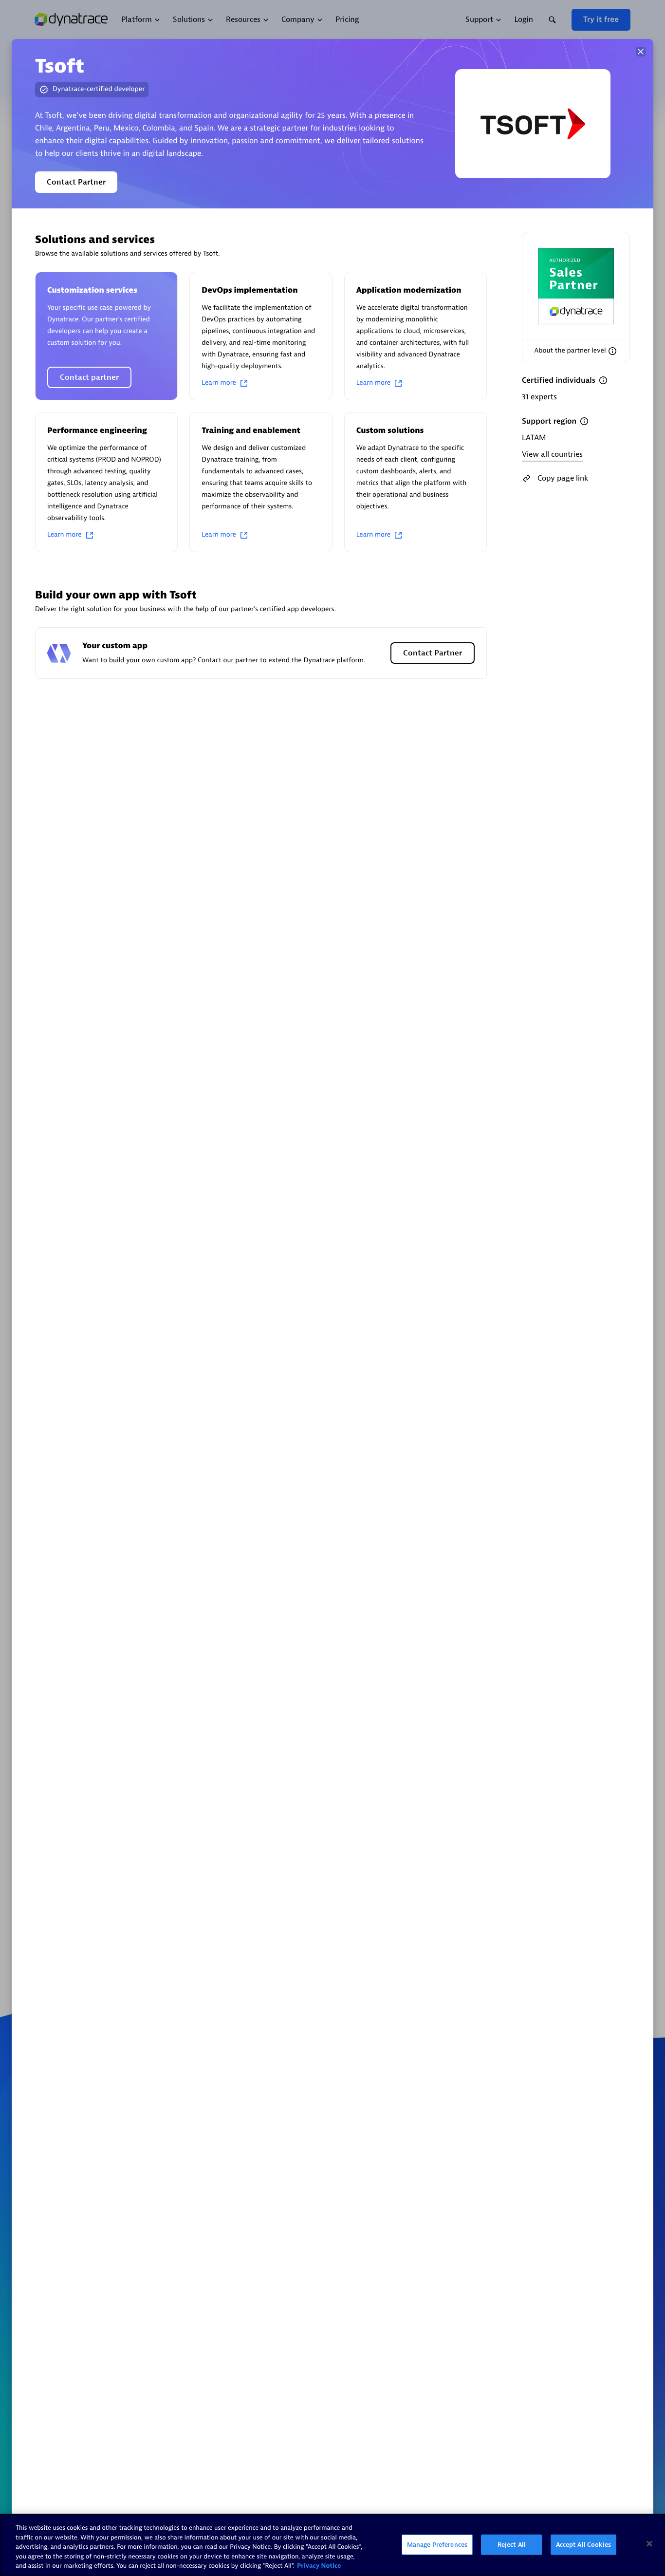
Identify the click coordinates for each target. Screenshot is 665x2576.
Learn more (219, 383)
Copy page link (563, 478)
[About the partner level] (612, 351)
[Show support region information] (584, 421)
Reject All (512, 2545)
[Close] (641, 52)
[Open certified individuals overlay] (603, 380)
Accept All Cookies (583, 2545)
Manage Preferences (437, 2545)
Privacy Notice (319, 2566)
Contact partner (89, 377)
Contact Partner (76, 182)
